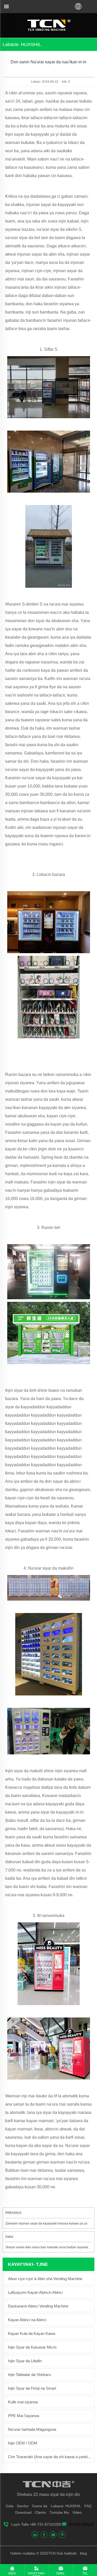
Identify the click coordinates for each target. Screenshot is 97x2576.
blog (83, 2553)
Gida (10, 2506)
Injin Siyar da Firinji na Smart (32, 2388)
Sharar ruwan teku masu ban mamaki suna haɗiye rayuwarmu (49, 2247)
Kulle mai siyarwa (23, 2402)
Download (23, 2512)
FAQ (88, 2506)
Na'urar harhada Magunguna (32, 2429)
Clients (40, 2512)
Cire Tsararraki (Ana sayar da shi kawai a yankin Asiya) (50, 2457)
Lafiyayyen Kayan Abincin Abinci (35, 2292)
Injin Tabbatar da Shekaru (29, 2375)
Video (77, 2512)
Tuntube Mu (59, 2512)
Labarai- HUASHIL (66, 2506)
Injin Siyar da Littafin (25, 2361)
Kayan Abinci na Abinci (27, 2320)
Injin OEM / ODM (23, 2443)
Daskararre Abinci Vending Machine (38, 2306)
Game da (40, 2506)
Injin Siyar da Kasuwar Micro (32, 2347)
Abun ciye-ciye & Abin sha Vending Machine (45, 2279)
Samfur (23, 2506)
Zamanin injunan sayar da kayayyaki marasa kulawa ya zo (46, 2223)
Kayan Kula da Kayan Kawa (32, 2333)
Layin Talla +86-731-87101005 (36, 2524)
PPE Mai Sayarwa (24, 2416)
